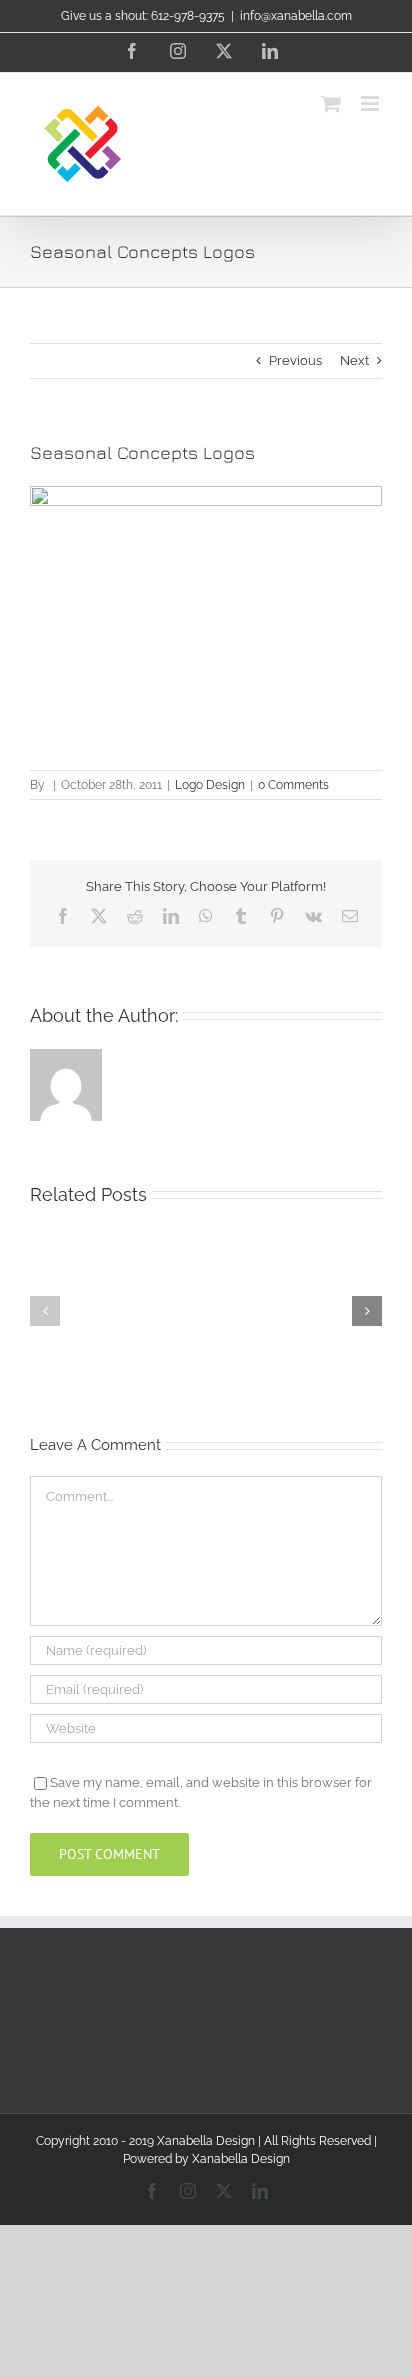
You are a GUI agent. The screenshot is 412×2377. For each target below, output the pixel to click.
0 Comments (293, 785)
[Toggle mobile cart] (331, 103)
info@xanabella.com (296, 16)
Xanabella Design (241, 2159)
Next (354, 360)
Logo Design (210, 785)
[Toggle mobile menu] (371, 103)
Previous (295, 360)
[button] (45, 1311)
